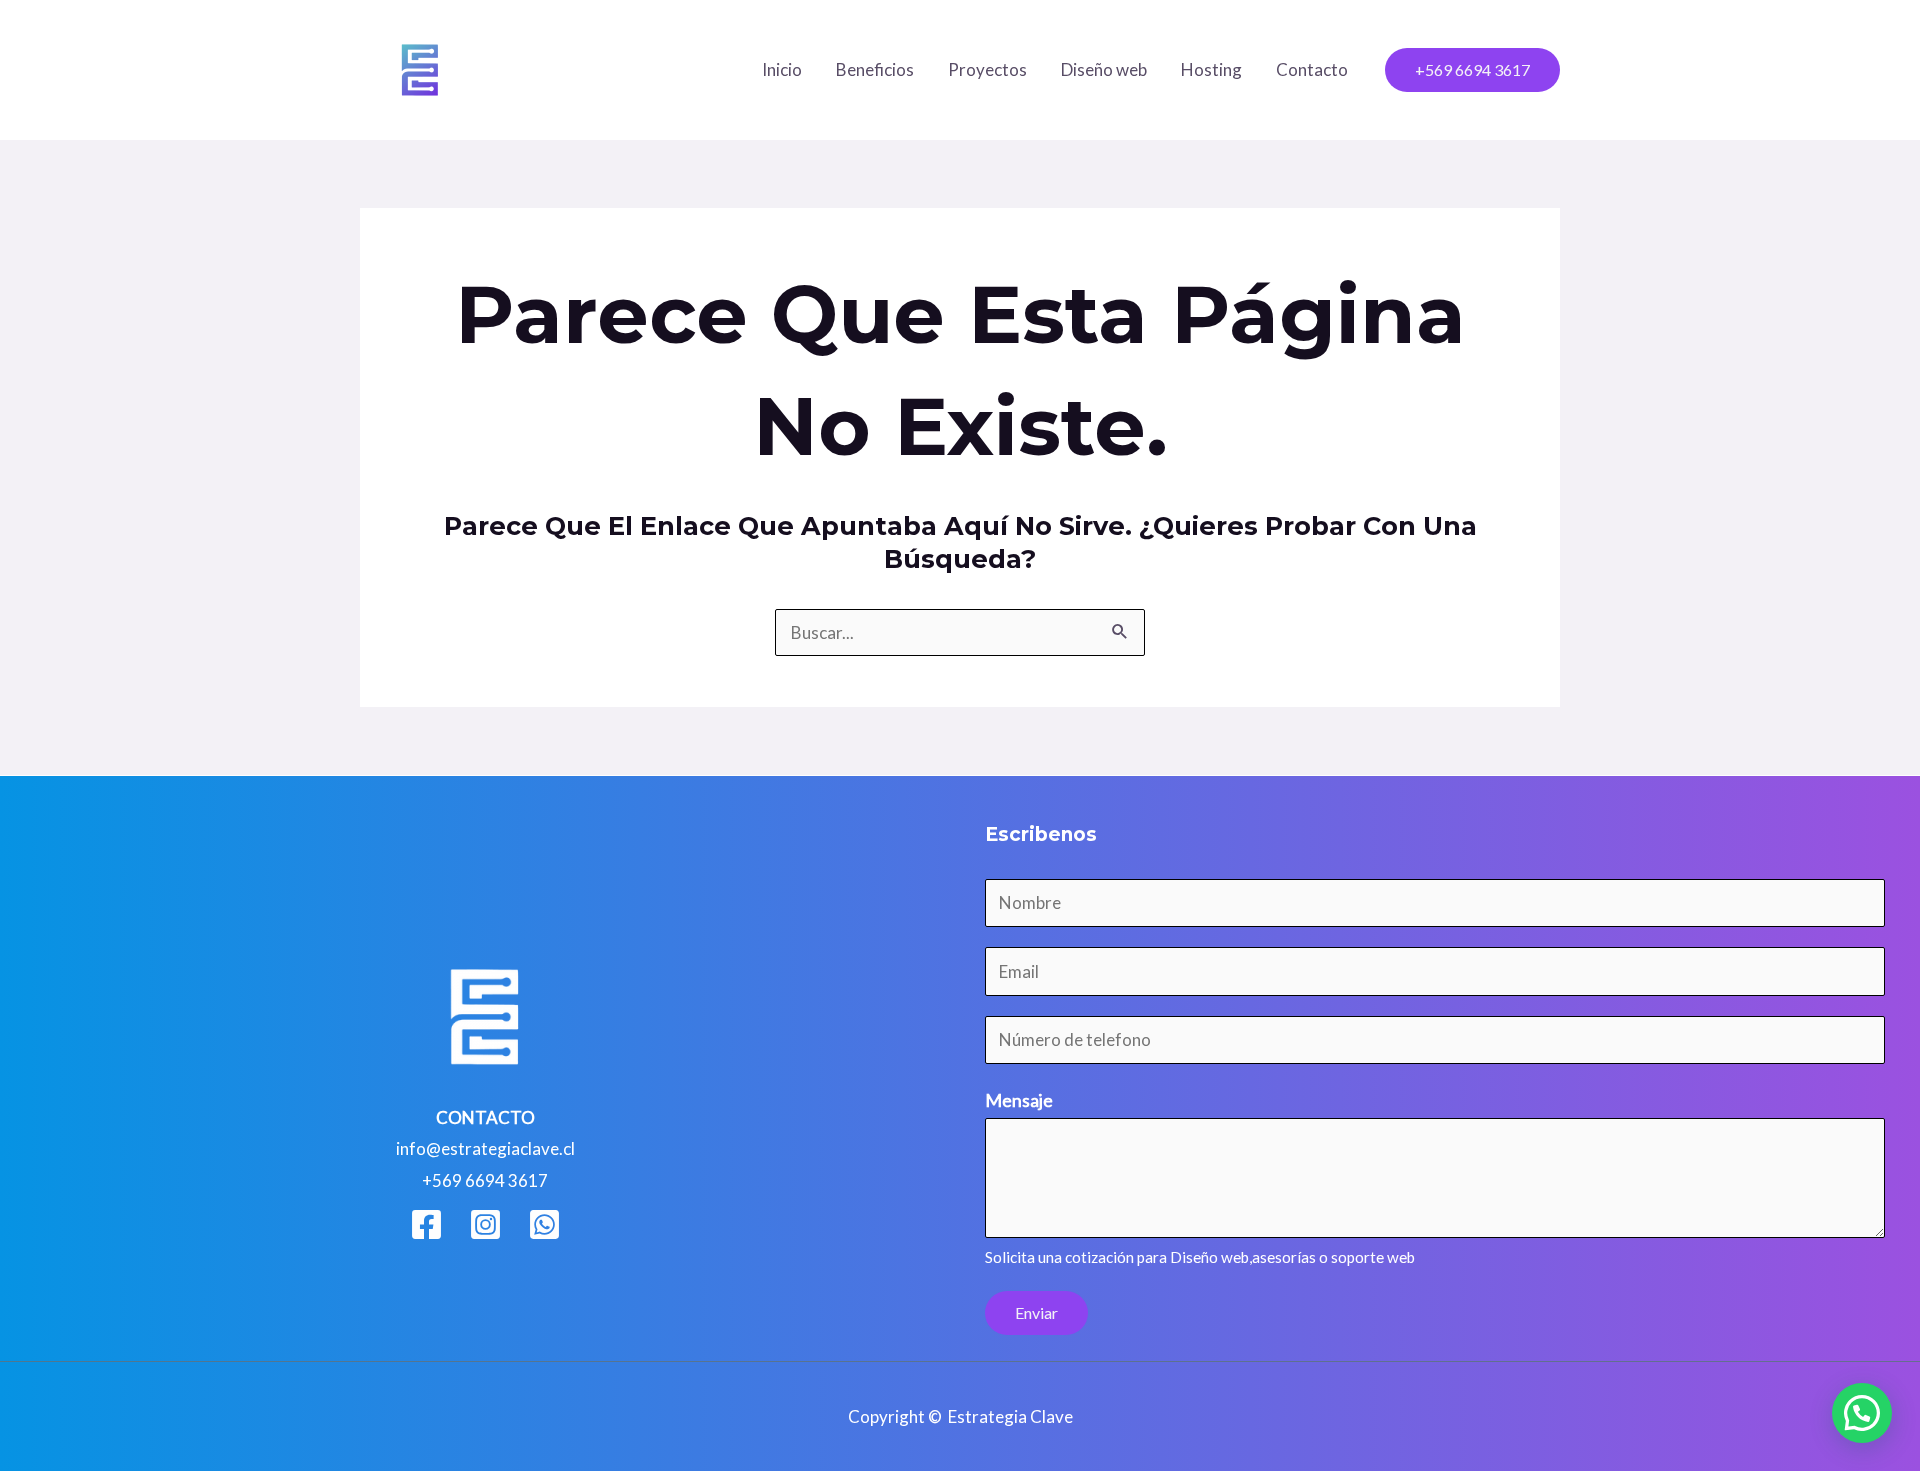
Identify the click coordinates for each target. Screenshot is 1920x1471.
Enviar (1036, 1312)
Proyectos (987, 69)
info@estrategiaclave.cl (485, 1148)
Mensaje (1019, 1100)
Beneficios (875, 69)
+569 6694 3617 (485, 1180)
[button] (1472, 70)
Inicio (782, 69)
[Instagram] (485, 1224)
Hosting (1211, 69)
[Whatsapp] (544, 1224)
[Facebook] (426, 1224)
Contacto (1312, 69)
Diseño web (1104, 69)
